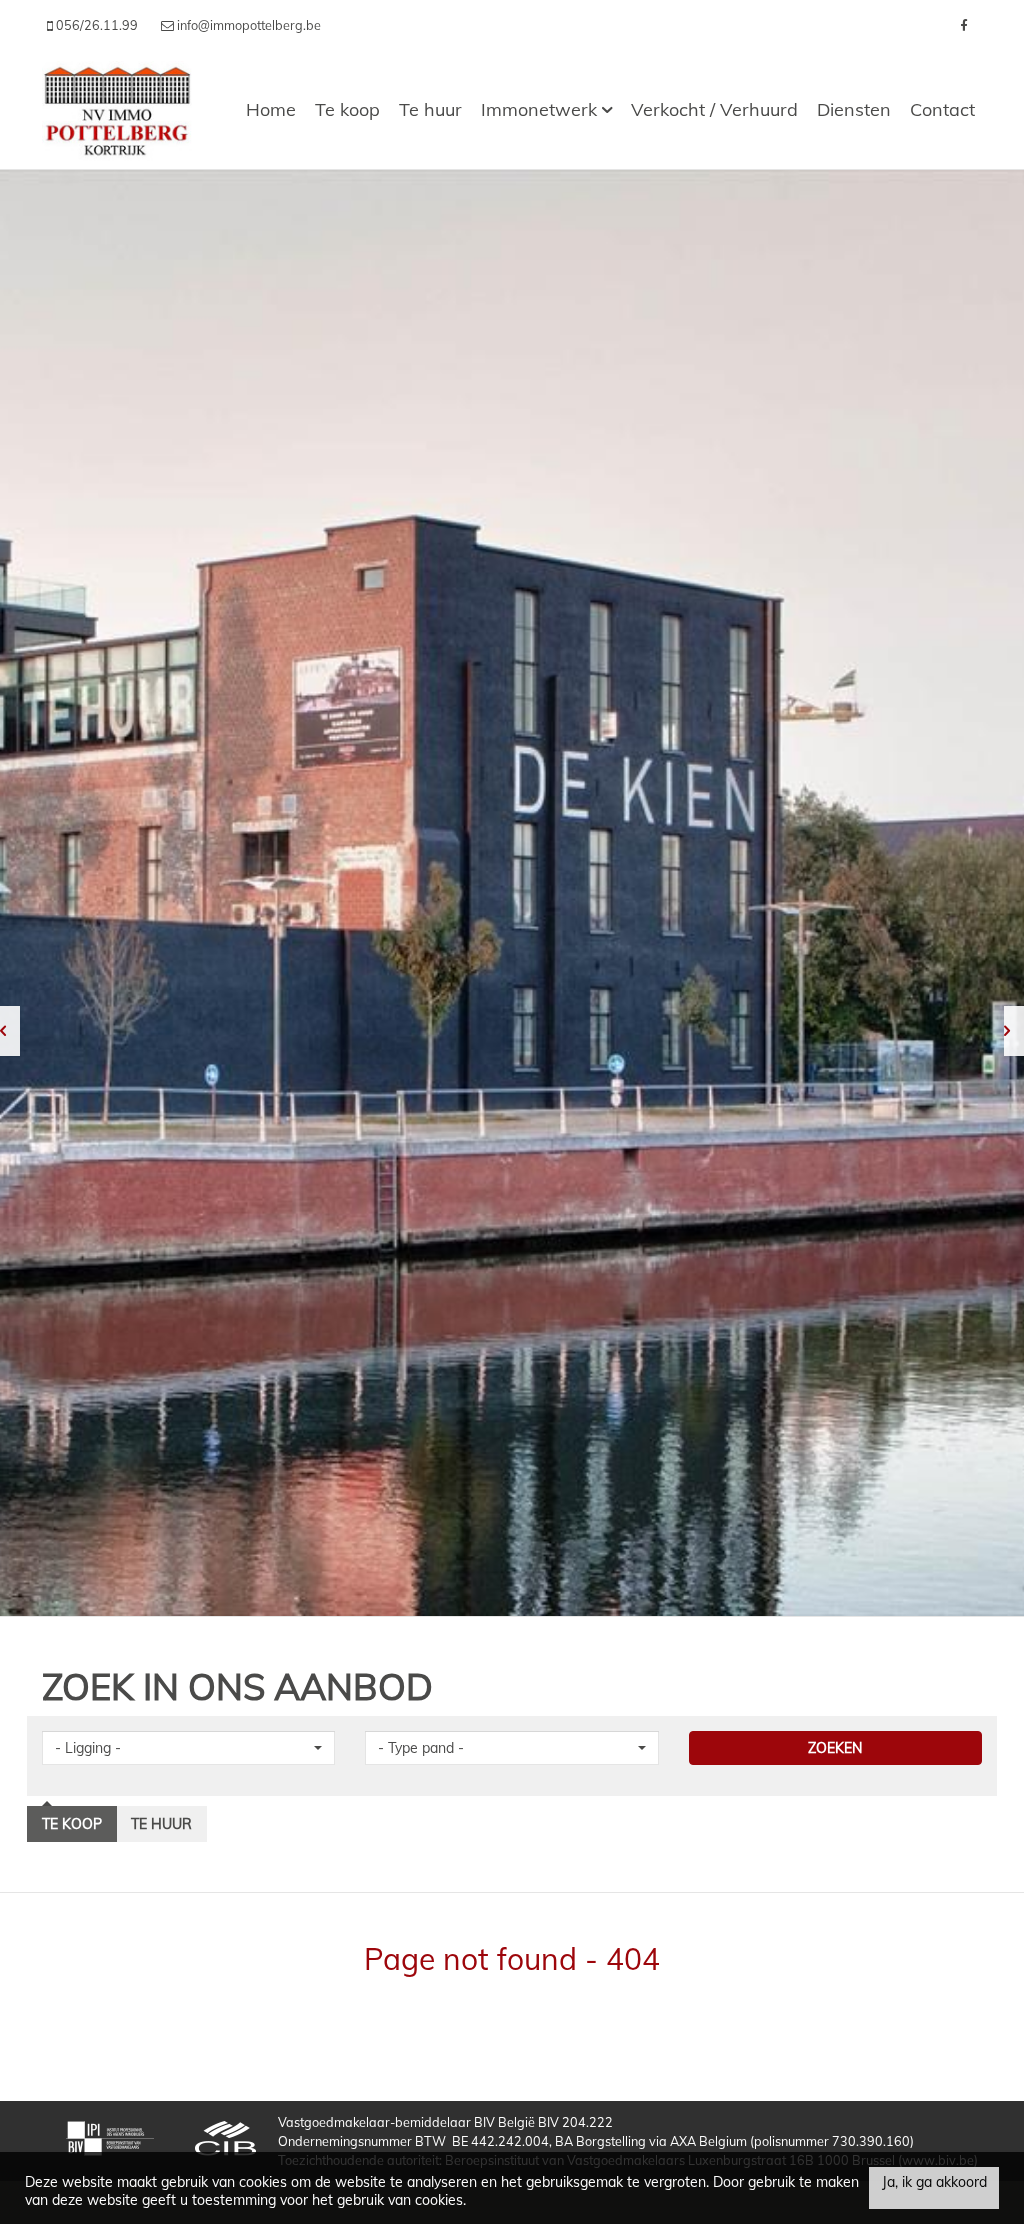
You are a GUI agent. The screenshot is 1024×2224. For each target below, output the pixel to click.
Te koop (347, 109)
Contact (942, 109)
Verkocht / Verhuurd (714, 109)
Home (271, 109)
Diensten (854, 109)
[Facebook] (963, 25)
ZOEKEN (835, 1748)
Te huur (430, 109)
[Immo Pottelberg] (117, 109)
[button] (188, 1748)
